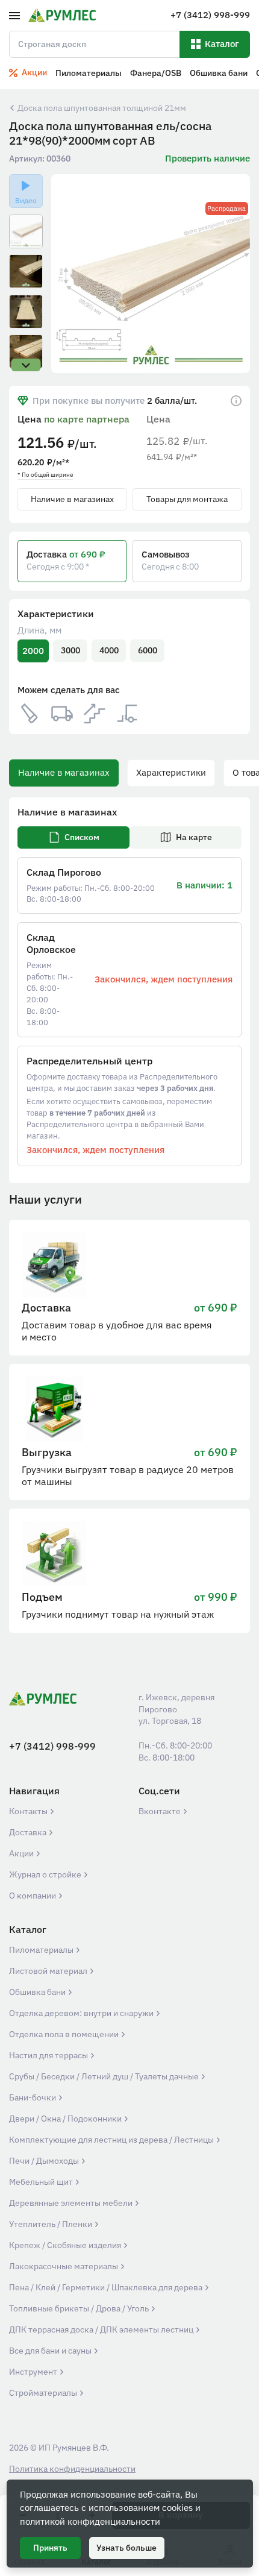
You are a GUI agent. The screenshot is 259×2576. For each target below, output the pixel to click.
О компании (33, 1896)
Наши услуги (45, 1199)
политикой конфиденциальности (90, 2521)
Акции (22, 1853)
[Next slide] (233, 274)
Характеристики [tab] (171, 772)
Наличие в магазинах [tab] (64, 772)
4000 (109, 650)
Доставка (29, 1832)
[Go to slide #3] (26, 312)
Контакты (29, 1811)
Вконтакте (161, 1811)
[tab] (73, 837)
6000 (148, 650)
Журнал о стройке (46, 1874)
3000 (70, 650)
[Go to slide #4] (26, 351)
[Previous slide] (68, 274)
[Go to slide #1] (26, 231)
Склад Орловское (51, 943)
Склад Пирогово (64, 872)
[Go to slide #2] (26, 271)
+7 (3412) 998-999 (52, 1746)
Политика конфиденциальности (72, 2469)
